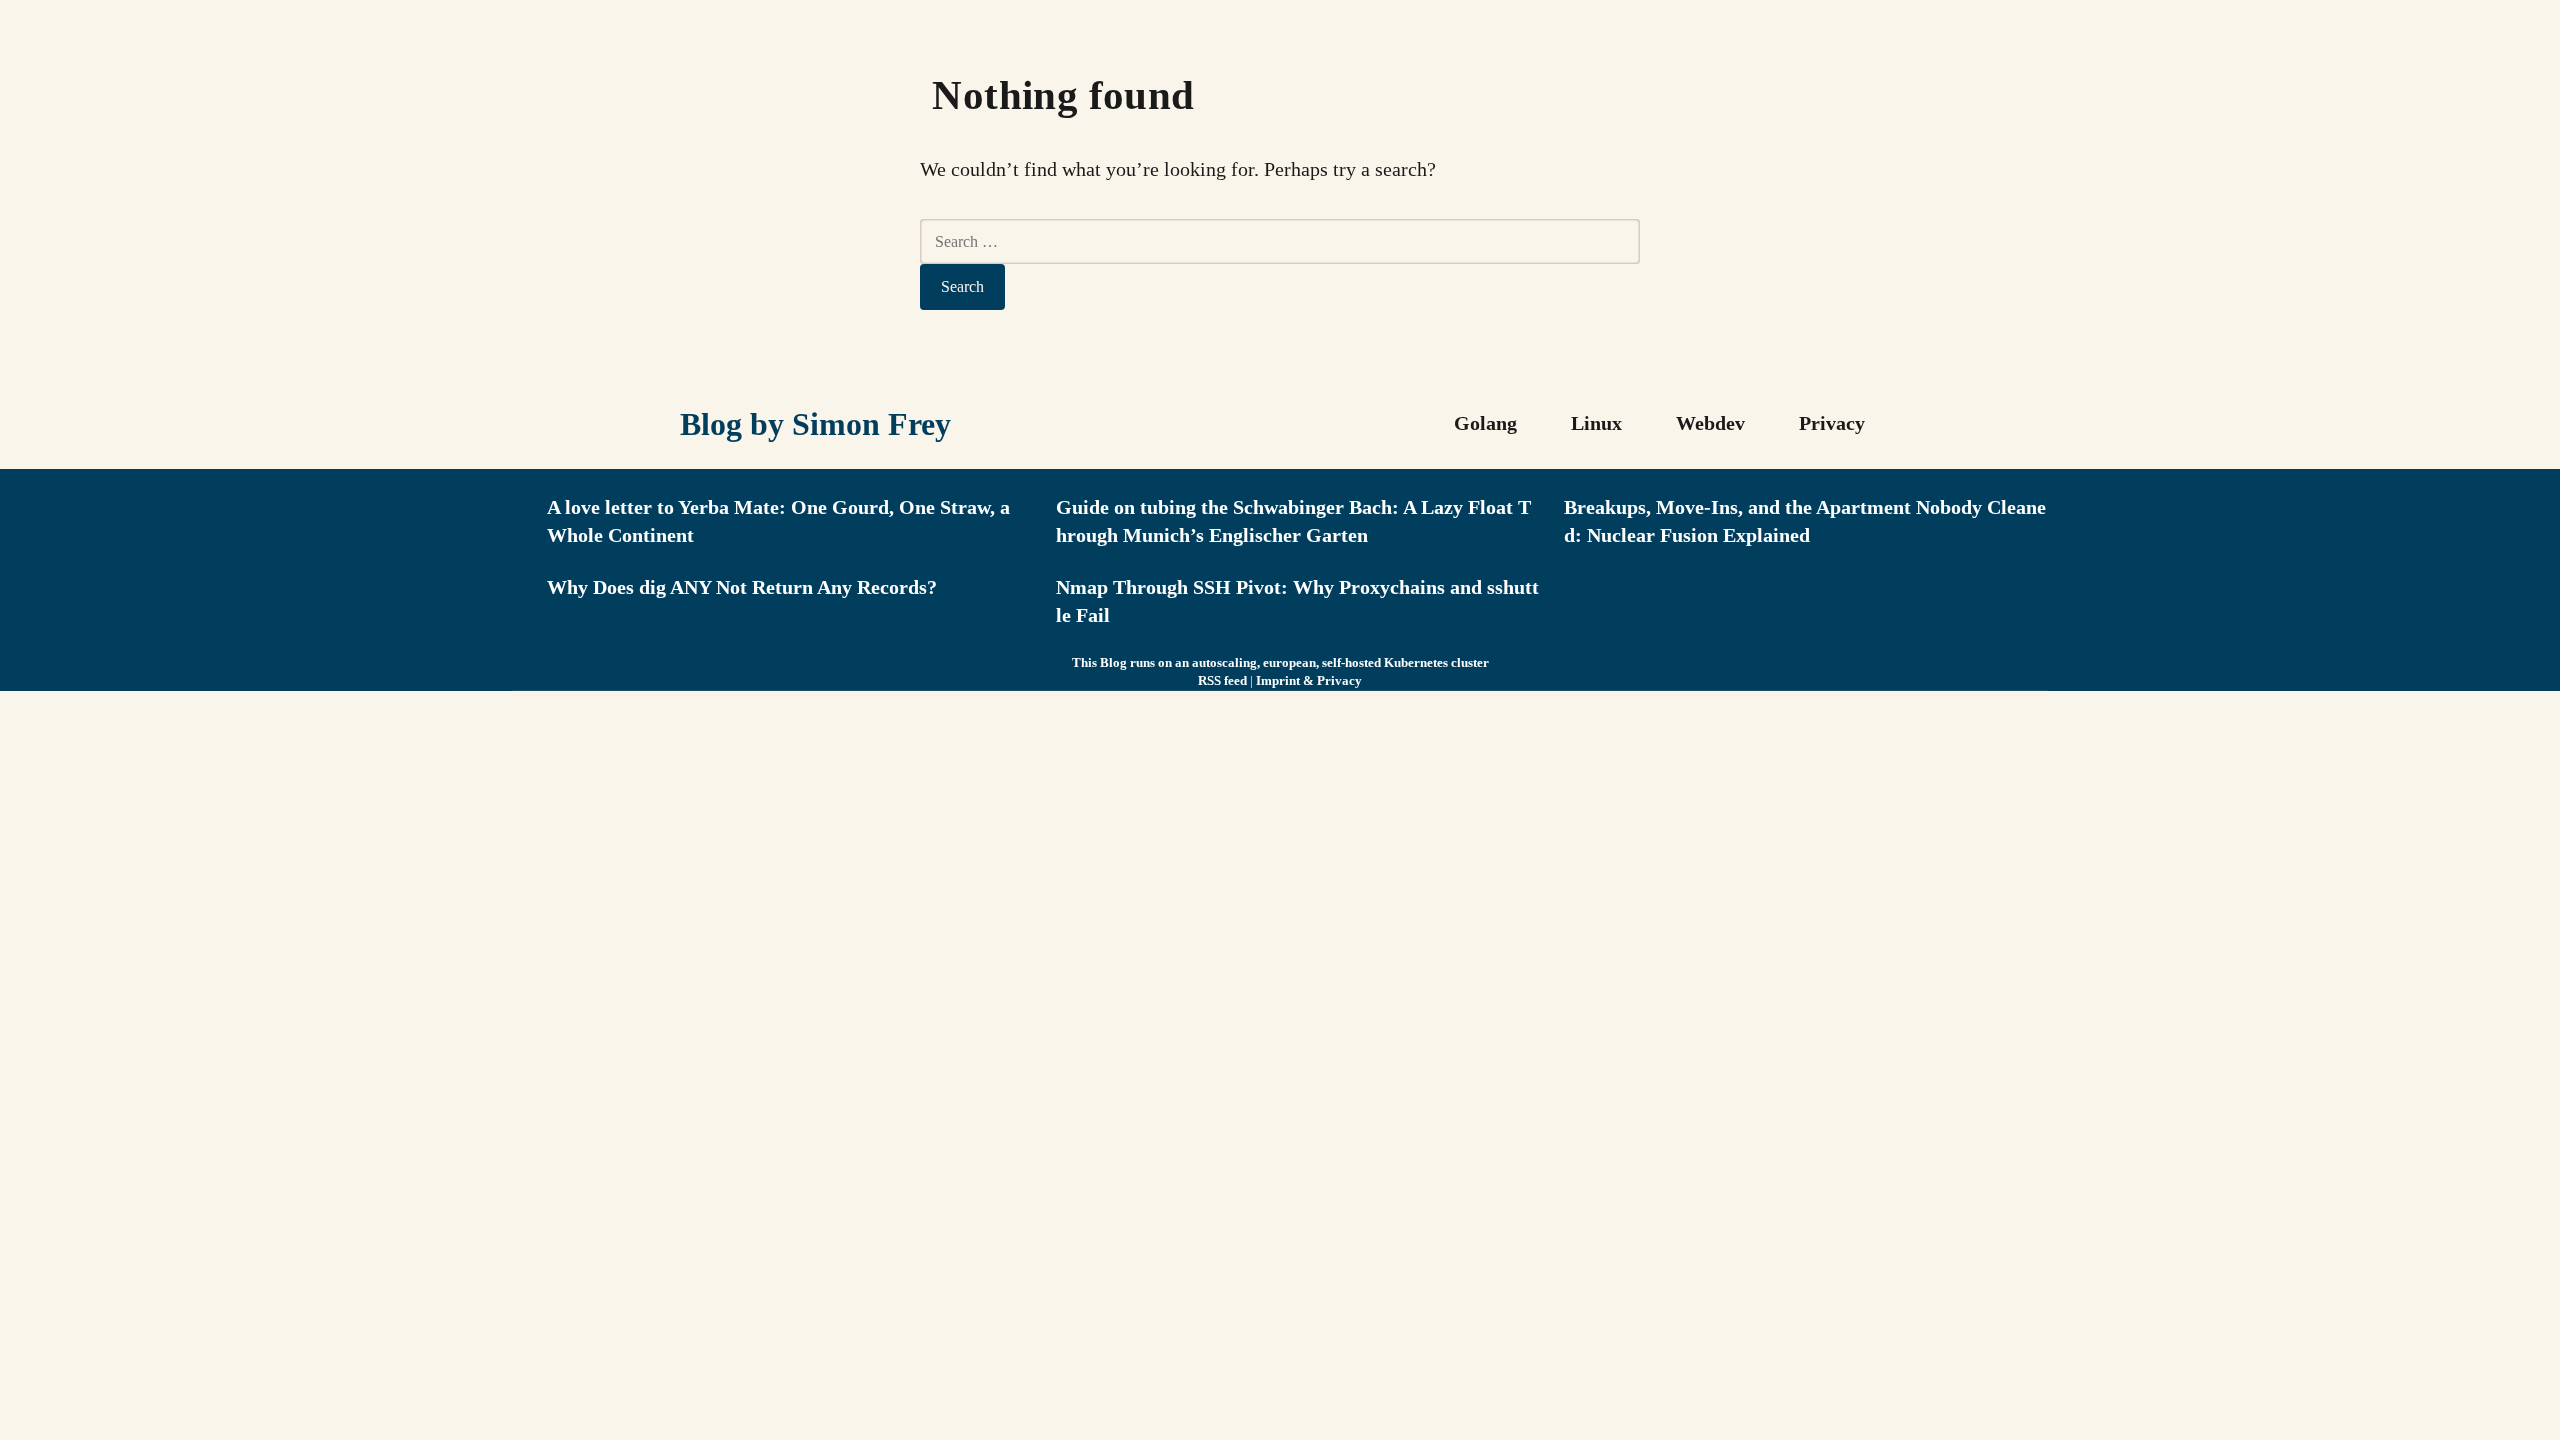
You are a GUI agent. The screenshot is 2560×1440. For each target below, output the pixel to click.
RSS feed (1222, 680)
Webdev (1710, 423)
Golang (1485, 423)
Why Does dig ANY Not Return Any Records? (742, 587)
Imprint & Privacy (1309, 680)
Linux (1596, 423)
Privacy (1832, 423)
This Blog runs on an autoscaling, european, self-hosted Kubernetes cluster (1280, 662)
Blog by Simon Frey (815, 424)
